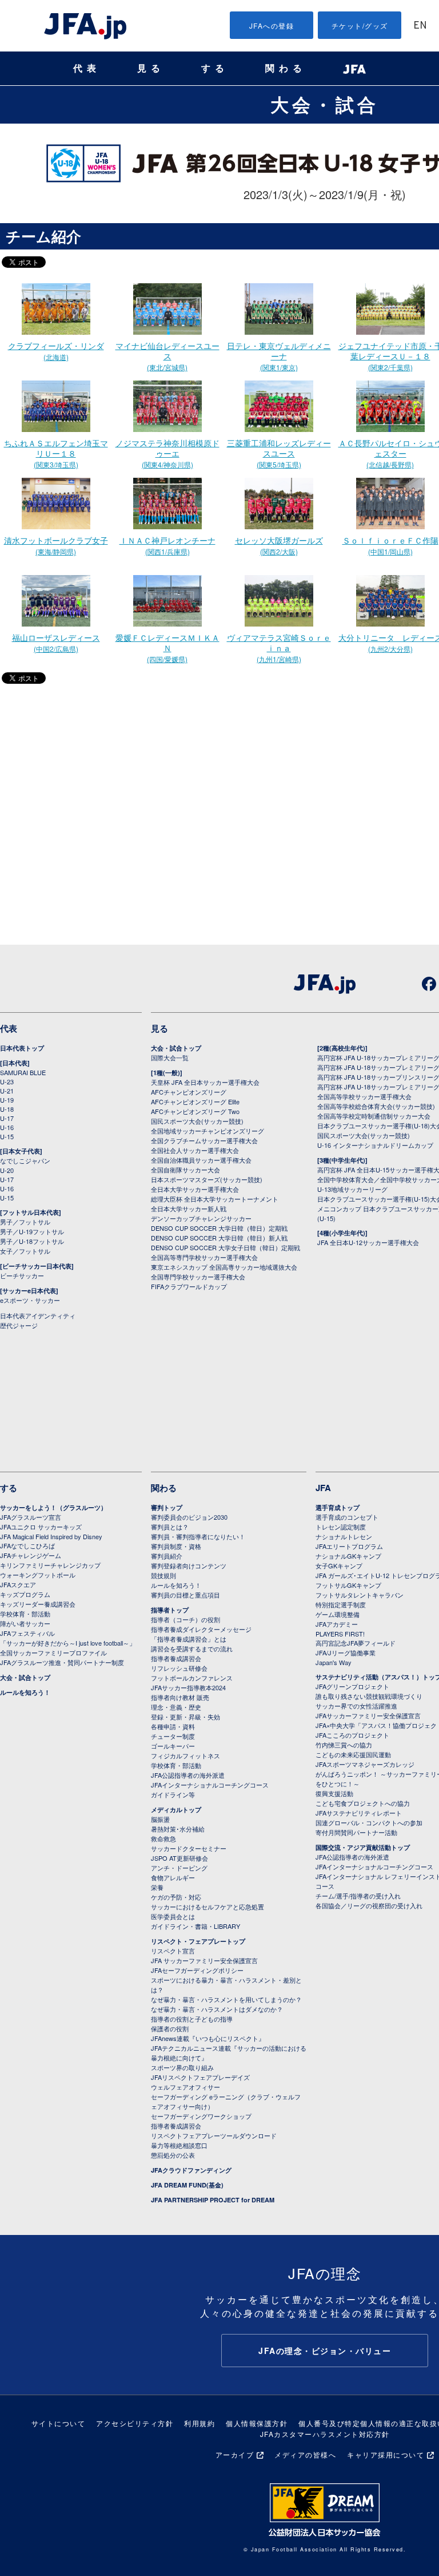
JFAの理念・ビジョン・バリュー (325, 2351)
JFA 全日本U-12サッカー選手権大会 (368, 1242)
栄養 (157, 1887)
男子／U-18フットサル (32, 1241)
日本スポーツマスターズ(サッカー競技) (207, 1179)
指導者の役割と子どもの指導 (192, 2019)
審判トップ (167, 1507)
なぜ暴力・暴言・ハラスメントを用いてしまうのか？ (226, 1999)
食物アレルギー (173, 1877)
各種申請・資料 (173, 1726)
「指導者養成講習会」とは (189, 1639)
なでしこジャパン (25, 1160)
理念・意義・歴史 (176, 1707)
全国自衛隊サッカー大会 (185, 1170)
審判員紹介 (167, 1556)
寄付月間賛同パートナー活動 (356, 1832)
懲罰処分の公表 (173, 2155)
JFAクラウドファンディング (191, 2170)
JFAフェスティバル (27, 1633)
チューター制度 (173, 1736)
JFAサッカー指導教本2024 (188, 1687)
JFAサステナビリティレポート (359, 1813)
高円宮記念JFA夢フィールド (356, 1643)
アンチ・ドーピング (179, 1868)
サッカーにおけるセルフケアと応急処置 (207, 1907)
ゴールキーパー (173, 1746)
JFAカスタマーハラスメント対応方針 (325, 2434)
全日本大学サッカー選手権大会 (195, 1189)
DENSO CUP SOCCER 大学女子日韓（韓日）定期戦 (226, 1247)
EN (420, 26)
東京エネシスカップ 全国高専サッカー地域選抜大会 (224, 1267)
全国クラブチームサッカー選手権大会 (204, 1140)
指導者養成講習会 (176, 1658)
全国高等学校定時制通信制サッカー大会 (374, 1116)
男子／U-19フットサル (32, 1231)
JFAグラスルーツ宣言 (31, 1517)
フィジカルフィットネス (185, 1755)
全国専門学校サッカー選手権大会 (198, 1277)
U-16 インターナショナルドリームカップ (375, 1145)
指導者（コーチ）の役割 (185, 1619)
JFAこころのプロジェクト (352, 1735)
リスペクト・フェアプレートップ (198, 1941)
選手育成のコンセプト (347, 1517)
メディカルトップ (176, 1810)
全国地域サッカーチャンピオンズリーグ (207, 1131)
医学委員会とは (173, 1916)
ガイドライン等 (173, 1794)
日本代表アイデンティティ (38, 1315)
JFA (323, 1488)
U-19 (7, 1100)
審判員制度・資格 (176, 1546)
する (215, 68)
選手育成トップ (338, 1507)
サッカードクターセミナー (189, 1848)
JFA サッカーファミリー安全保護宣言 (204, 1960)
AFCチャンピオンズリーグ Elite (195, 1101)
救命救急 (163, 1838)
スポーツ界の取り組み (182, 2067)
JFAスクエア (18, 1584)
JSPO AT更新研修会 (179, 1858)
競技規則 (163, 1575)
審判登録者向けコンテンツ (189, 1566)
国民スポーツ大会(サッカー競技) (197, 1121)
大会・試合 (325, 104)
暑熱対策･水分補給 (178, 1829)
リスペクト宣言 (173, 1951)
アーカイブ (235, 2454)
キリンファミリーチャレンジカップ (50, 1565)
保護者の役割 (170, 2028)
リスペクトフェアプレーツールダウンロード (214, 2135)
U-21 (7, 1091)
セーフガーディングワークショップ (201, 2116)
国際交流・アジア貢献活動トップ (363, 1847)
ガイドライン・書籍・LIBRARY (195, 1926)
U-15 (7, 1136)
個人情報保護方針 (257, 2423)
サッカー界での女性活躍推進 (356, 1706)
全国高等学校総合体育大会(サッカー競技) (376, 1106)
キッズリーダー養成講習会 (38, 1604)
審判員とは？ (170, 1527)
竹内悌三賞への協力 (344, 1745)
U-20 (7, 1170)
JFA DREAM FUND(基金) (187, 2185)
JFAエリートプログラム (349, 1546)
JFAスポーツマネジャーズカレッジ (365, 1764)
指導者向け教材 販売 (180, 1697)
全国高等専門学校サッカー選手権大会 (204, 1257)
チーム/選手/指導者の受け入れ (358, 1896)
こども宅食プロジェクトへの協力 (363, 1803)
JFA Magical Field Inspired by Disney (51, 1536)
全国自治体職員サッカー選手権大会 (201, 1160)
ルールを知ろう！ (25, 1692)
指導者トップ (170, 1610)
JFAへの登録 (272, 25)
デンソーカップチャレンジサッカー (201, 1218)
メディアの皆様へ (305, 2454)
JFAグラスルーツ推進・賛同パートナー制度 (62, 1662)
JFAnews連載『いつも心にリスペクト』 (208, 2038)
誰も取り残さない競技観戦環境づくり (369, 1696)
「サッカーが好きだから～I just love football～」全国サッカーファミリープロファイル (68, 1648)
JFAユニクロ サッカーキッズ (41, 1527)
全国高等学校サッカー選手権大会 (364, 1096)
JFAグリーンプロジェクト (352, 1686)
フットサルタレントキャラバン (360, 1595)
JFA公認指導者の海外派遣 (188, 1775)
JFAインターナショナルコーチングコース (210, 1785)
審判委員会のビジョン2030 (189, 1517)
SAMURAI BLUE (23, 1072)
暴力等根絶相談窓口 (179, 2145)
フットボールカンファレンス (192, 1678)
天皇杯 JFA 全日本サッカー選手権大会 (205, 1082)
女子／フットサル (25, 1251)
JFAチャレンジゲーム (31, 1555)
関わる (286, 68)
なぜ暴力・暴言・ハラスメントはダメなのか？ (217, 2009)
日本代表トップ (22, 1048)
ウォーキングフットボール (38, 1575)
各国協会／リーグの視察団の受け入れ (369, 1905)
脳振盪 (160, 1819)
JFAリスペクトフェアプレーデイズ (200, 2077)
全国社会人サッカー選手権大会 (195, 1150)
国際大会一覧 (170, 1057)
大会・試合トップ (176, 1048)
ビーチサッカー (22, 1275)
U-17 (7, 1118)
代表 (87, 68)
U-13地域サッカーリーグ (352, 1189)
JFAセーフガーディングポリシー (197, 1970)
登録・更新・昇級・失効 (185, 1717)
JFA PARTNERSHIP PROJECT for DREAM (213, 2200)
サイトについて (59, 2423)
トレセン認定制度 (341, 1527)
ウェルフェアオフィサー (185, 2087)
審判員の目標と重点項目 (185, 1595)
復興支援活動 (334, 1793)
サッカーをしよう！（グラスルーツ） (53, 1507)
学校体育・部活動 (25, 1614)
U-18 (7, 1109)
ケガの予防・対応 (176, 1897)
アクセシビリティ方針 (135, 2423)
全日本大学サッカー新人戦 (189, 1208)
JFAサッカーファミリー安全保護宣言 (368, 1715)
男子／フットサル (25, 1222)
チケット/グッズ (360, 25)
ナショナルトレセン (344, 1536)
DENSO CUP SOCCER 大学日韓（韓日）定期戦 (219, 1228)
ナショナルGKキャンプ (348, 1556)
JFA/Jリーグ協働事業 (346, 1652)
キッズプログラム (25, 1594)
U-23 (7, 1081)
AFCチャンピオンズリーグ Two (195, 1111)
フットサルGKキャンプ (348, 1585)
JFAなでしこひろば (27, 1545)
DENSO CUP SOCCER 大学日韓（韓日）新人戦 (219, 1238)
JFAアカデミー (337, 1624)
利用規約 (199, 2423)
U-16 (7, 1127)
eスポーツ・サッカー (30, 1300)
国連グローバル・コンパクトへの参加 (369, 1822)
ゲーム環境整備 (338, 1614)
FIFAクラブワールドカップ (189, 1286)
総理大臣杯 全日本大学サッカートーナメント (215, 1199)
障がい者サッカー (25, 1623)
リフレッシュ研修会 (179, 1668)
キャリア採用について (386, 2454)
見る (151, 68)
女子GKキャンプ (339, 1566)
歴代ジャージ (19, 1325)
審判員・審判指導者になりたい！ (198, 1536)
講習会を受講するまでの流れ (192, 1648)
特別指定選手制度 (341, 1604)
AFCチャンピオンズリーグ (189, 1092)
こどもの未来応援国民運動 (353, 1754)
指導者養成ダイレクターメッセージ (201, 1629)
